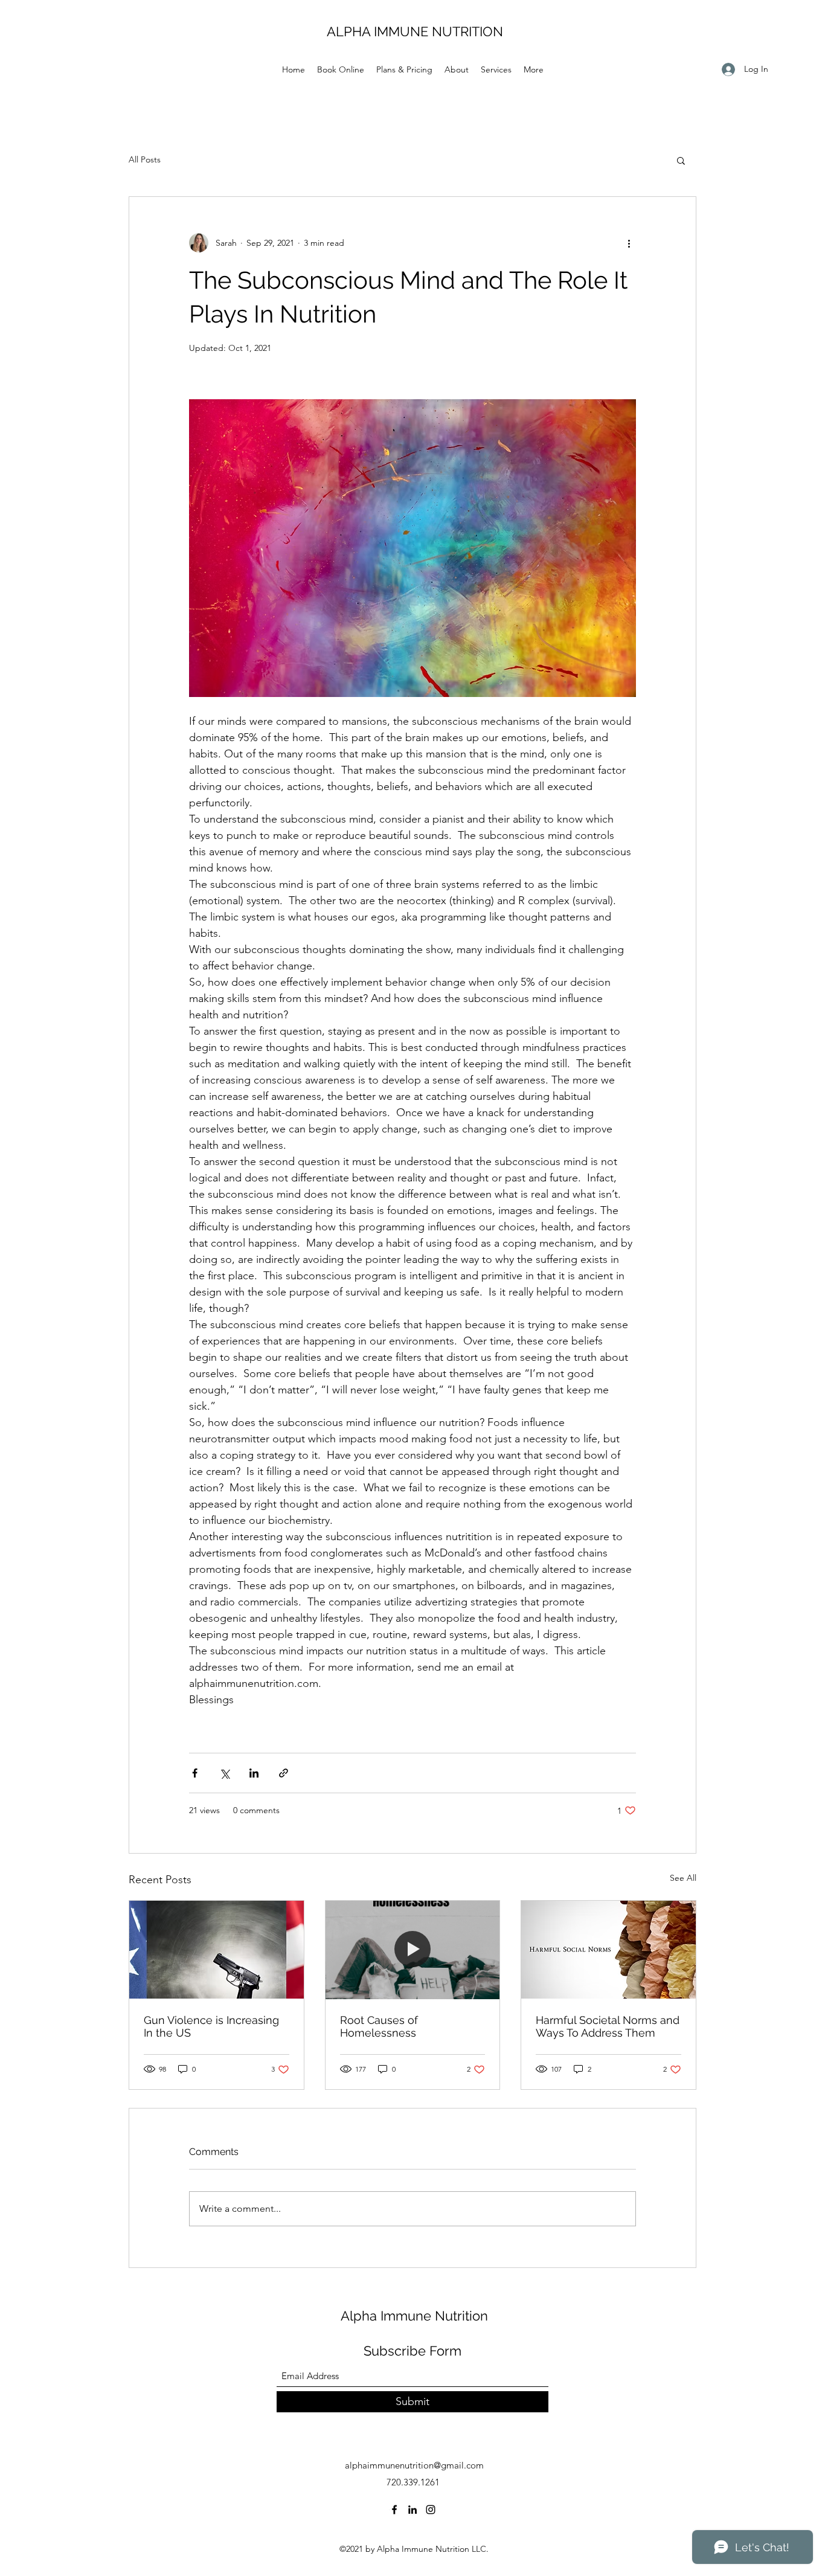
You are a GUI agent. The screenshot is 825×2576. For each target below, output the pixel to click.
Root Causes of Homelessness (379, 2026)
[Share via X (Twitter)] (224, 1773)
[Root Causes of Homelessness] (413, 1950)
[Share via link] (284, 1773)
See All (683, 1878)
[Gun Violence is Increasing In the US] (217, 1950)
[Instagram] (431, 2510)
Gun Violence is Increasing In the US (211, 2026)
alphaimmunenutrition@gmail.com (414, 2465)
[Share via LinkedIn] (254, 1773)
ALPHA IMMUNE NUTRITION (415, 31)
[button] (681, 160)
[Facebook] (394, 2510)
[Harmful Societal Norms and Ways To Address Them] (608, 1950)
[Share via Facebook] (195, 1773)
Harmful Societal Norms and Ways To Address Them (608, 2026)
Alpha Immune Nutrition (414, 2316)
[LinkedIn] (412, 2510)
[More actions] (629, 243)
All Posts (145, 159)
